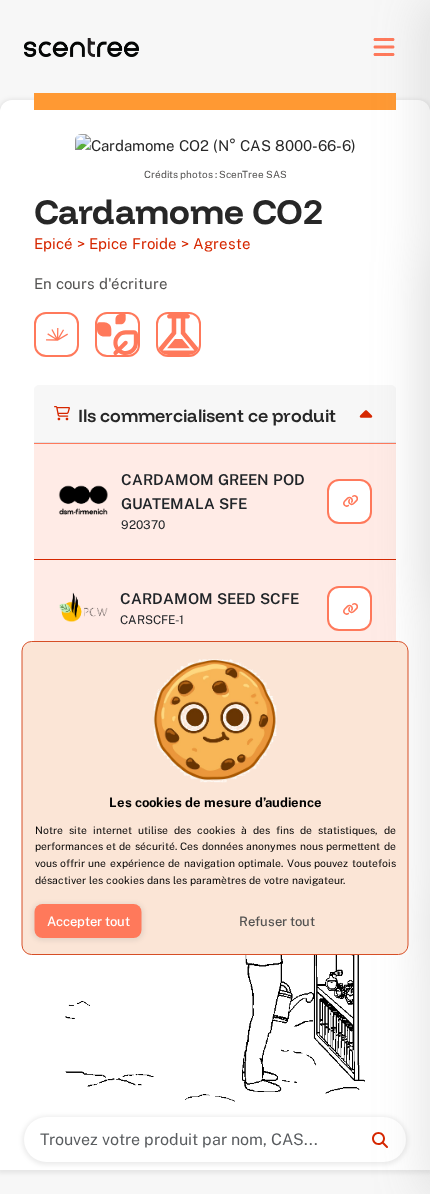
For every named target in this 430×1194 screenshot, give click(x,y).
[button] (88, 921)
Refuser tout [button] (277, 921)
